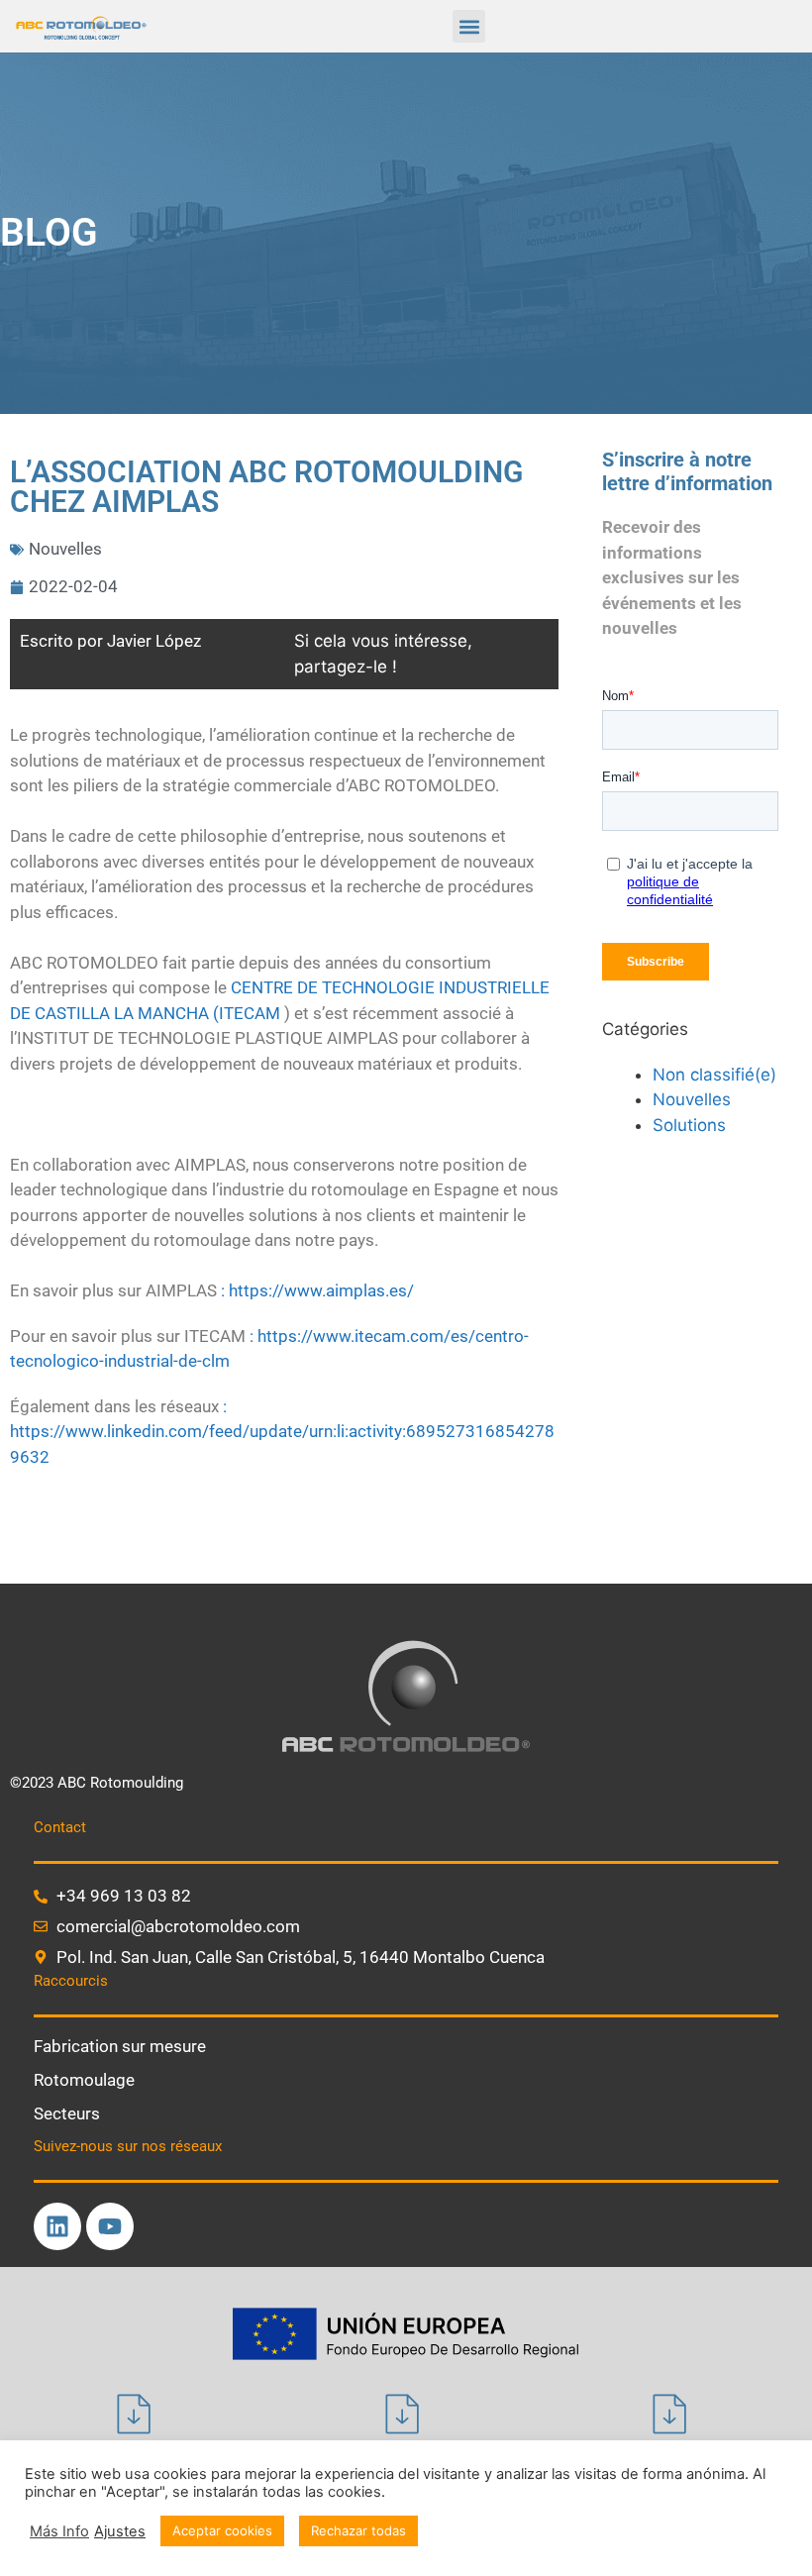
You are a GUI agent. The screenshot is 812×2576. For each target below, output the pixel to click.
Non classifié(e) (714, 1075)
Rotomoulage (84, 2080)
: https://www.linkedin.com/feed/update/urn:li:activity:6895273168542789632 (282, 1432)
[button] (469, 26)
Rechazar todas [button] (358, 2530)
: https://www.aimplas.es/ (317, 1290)
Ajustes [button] (120, 2531)
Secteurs (67, 2113)
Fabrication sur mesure (120, 2046)
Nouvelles (65, 549)
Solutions (689, 1125)
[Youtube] (110, 2226)
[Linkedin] (57, 2226)
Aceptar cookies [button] (222, 2530)
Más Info (59, 2531)
